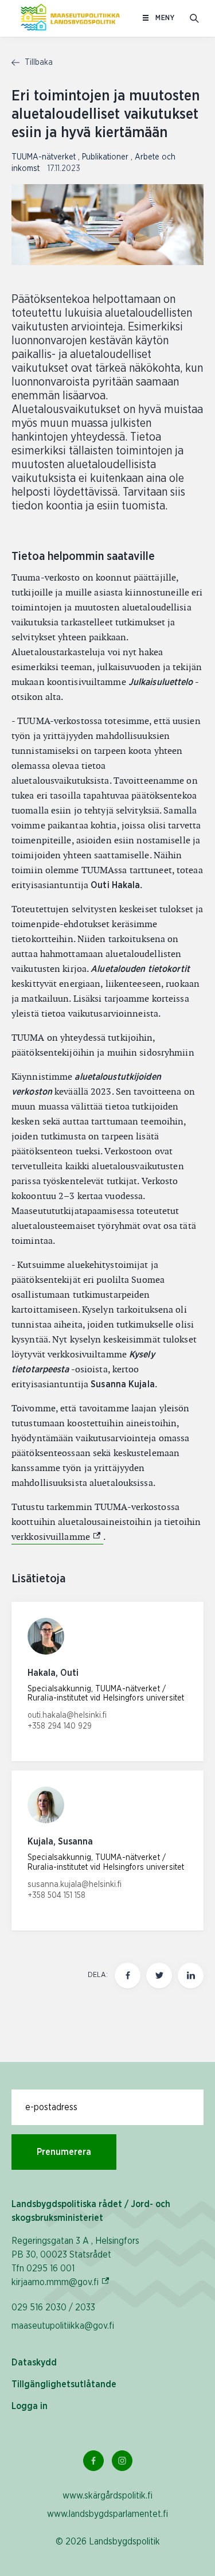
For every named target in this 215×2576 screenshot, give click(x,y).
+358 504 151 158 (56, 1896)
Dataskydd (34, 2363)
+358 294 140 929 (60, 1726)
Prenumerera (64, 2152)
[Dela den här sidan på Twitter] (159, 1976)
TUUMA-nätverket (45, 157)
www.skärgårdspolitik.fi (107, 2496)
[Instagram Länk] (122, 2461)
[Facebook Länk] (93, 2461)
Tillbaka (38, 63)
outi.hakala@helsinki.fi (67, 1715)
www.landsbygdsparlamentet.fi (107, 2514)
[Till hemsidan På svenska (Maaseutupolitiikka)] (70, 18)
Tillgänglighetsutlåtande (64, 2384)
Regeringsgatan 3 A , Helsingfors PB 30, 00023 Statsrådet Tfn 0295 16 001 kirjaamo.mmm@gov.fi (75, 2262)
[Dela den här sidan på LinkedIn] (191, 1976)
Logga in (30, 2406)
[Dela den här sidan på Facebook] (128, 1976)
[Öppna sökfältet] (194, 18)
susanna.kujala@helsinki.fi (75, 1885)
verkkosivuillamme (57, 1537)
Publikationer (106, 157)
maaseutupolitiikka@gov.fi (63, 2326)
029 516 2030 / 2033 (53, 2307)
